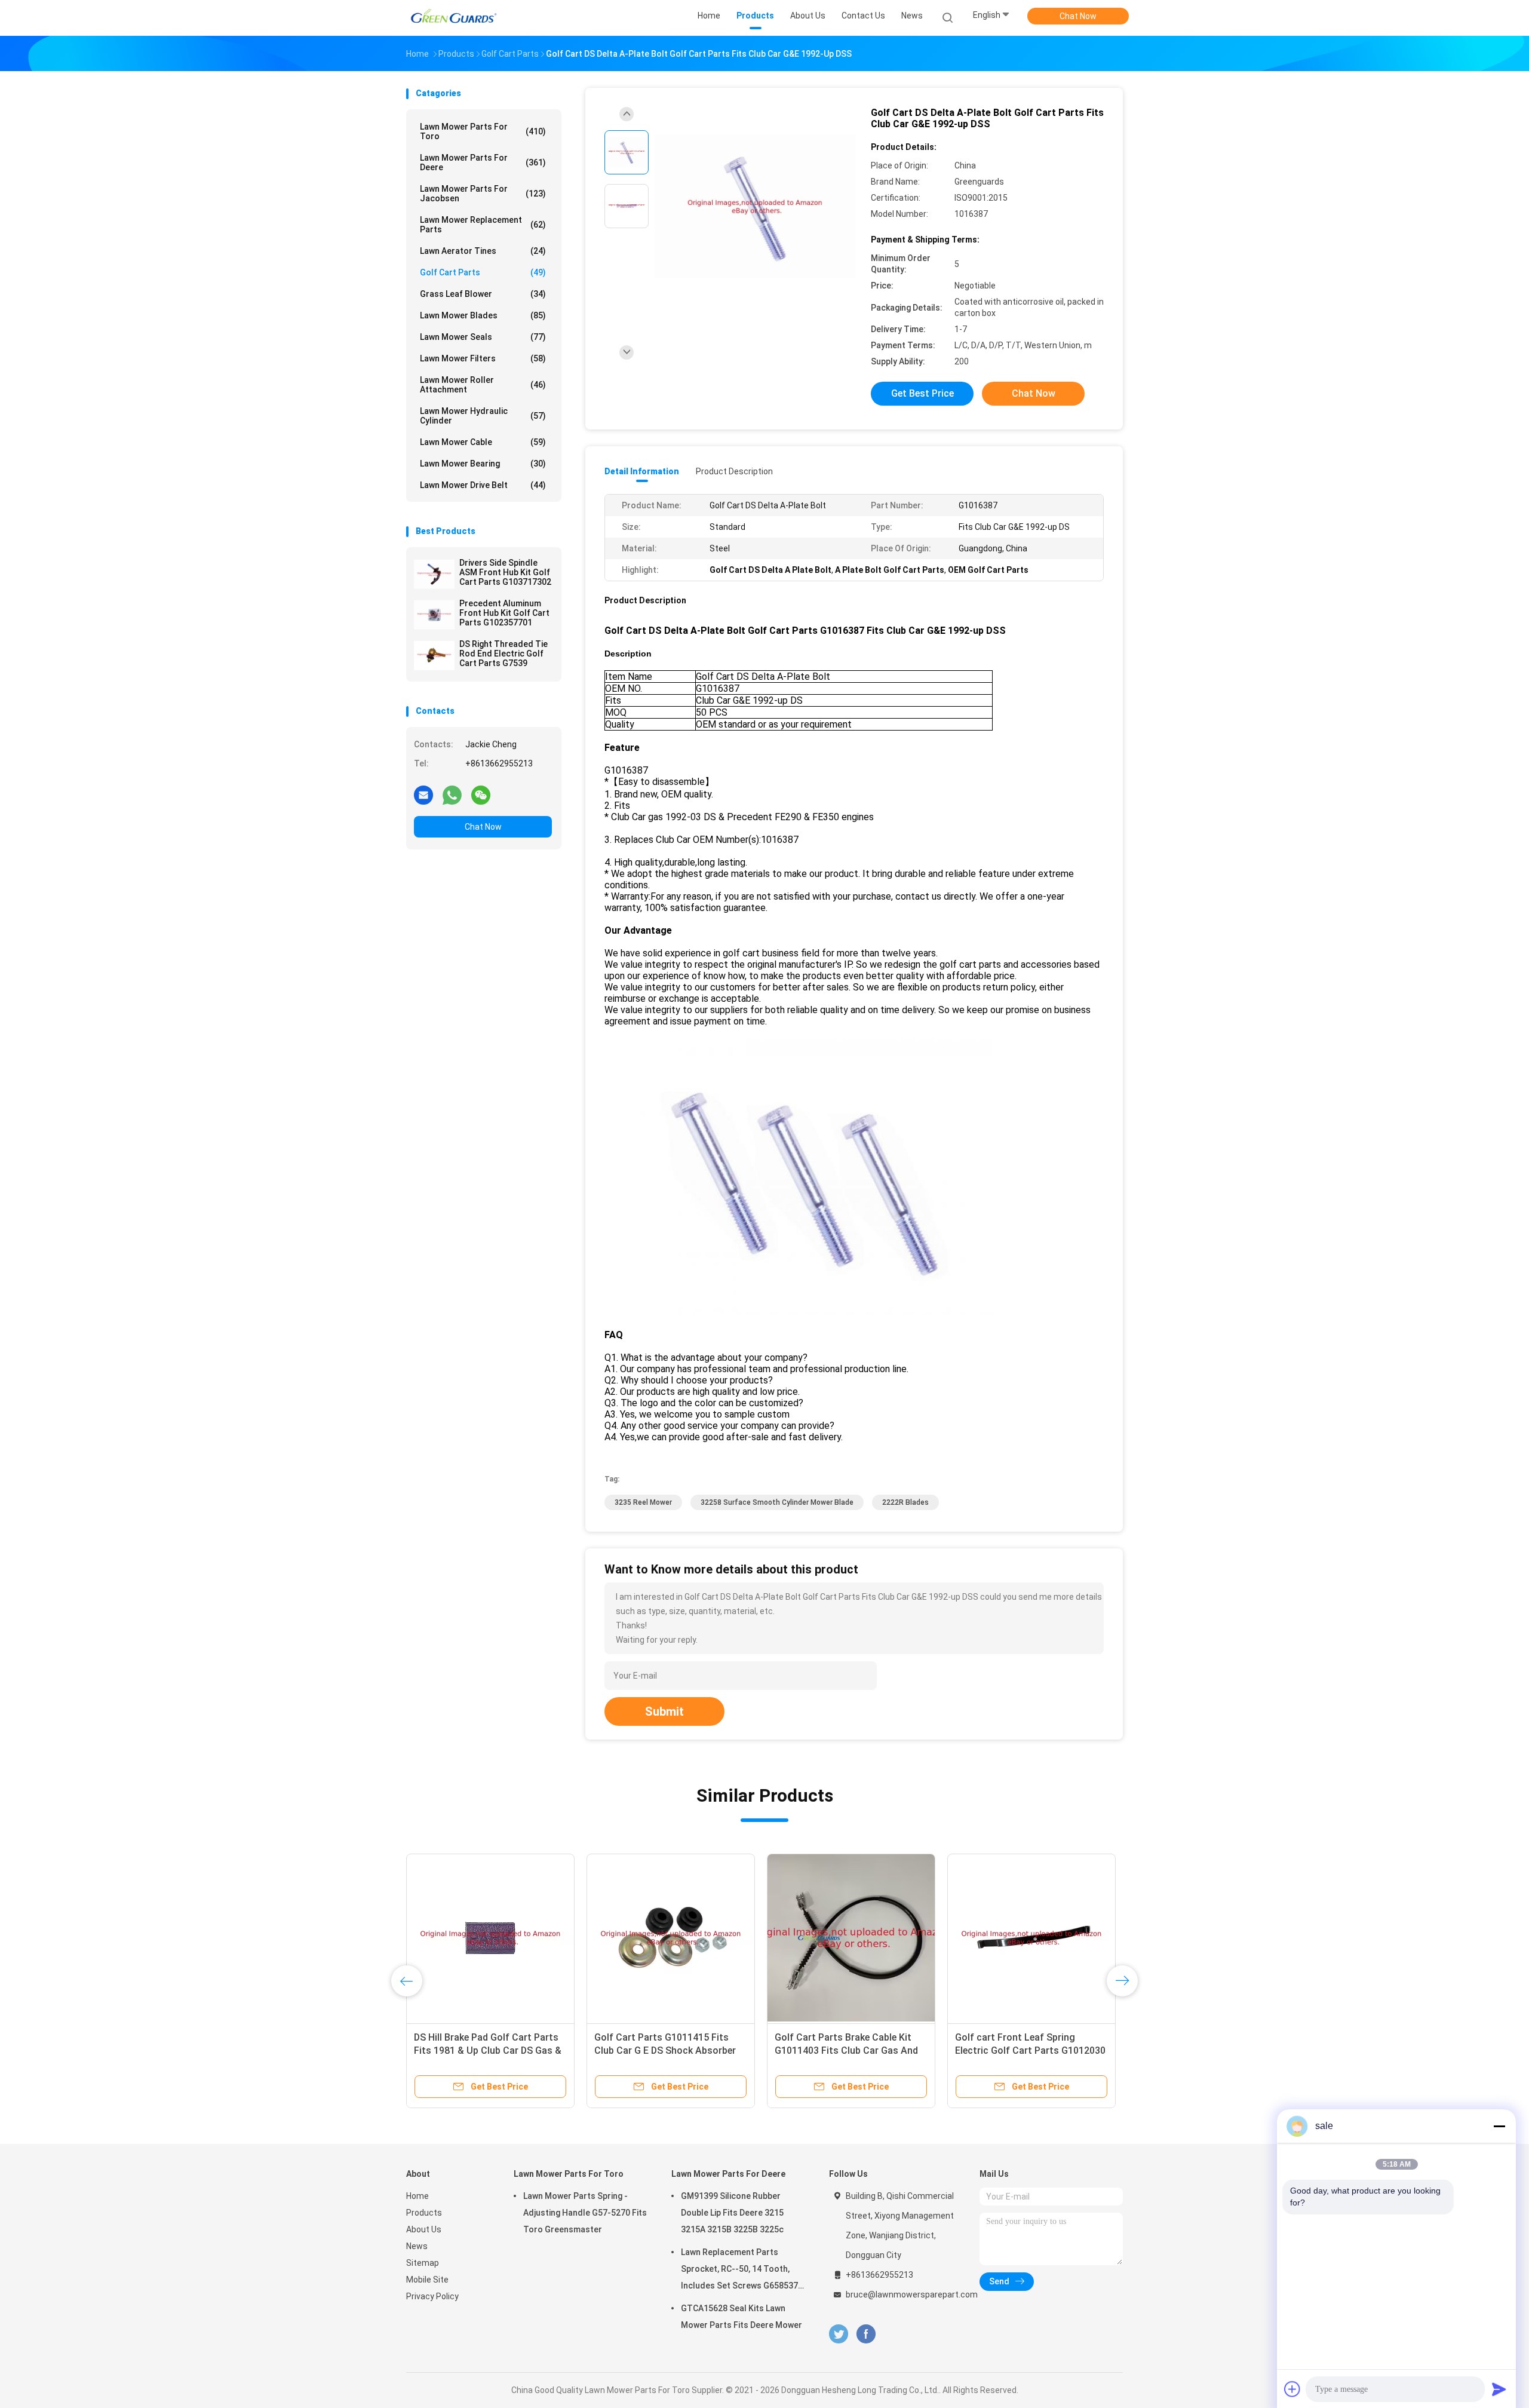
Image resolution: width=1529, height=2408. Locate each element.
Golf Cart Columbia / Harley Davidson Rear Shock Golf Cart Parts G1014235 (662, 2050)
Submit (664, 1711)
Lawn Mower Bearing (483, 464)
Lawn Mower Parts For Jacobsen (483, 194)
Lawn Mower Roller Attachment (483, 385)
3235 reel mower (643, 1502)
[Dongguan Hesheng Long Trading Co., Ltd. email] (423, 795)
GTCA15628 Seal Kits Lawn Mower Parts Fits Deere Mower (742, 2317)
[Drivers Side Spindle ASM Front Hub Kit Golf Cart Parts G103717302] (434, 574)
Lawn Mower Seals (483, 337)
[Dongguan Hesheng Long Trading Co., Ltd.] (453, 18)
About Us (424, 2229)
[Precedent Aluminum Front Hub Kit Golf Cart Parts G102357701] (434, 615)
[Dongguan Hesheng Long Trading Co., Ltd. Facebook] (866, 2334)
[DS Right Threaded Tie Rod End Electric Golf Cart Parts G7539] (434, 655)
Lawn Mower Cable (483, 442)
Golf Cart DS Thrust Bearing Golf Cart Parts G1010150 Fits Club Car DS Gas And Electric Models (851, 2050)
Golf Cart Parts (483, 272)
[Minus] (1499, 2126)
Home (417, 2196)
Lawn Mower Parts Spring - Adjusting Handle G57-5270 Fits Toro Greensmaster (585, 2213)
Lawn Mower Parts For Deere (483, 162)
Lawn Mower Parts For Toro (483, 131)
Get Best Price (922, 393)
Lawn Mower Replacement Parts (483, 225)
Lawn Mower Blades (483, 315)
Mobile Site (427, 2280)
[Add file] (1292, 2389)
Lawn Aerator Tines (483, 251)
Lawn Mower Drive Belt (483, 485)
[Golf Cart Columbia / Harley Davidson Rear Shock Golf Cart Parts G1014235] (671, 1938)
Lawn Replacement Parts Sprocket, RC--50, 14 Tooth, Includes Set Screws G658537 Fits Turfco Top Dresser (739, 2271)
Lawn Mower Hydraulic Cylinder (483, 416)
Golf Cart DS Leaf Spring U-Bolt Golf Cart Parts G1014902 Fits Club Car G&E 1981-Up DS (484, 2050)
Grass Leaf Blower (483, 294)
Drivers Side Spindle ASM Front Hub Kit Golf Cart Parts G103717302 (505, 572)
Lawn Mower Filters (483, 358)
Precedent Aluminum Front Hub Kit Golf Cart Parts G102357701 (504, 613)
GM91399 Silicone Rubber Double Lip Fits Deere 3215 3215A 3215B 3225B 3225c (732, 2213)
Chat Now (1078, 16)
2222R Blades (905, 1502)
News (417, 2246)
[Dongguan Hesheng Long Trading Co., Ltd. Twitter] (839, 2334)
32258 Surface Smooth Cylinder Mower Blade (777, 1502)
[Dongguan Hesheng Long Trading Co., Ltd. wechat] (481, 795)
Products (424, 2213)
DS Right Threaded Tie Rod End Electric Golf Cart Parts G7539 (503, 654)
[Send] (1499, 2389)
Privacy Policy (432, 2296)
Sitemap (423, 2263)
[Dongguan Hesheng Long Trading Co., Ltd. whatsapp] (452, 795)
